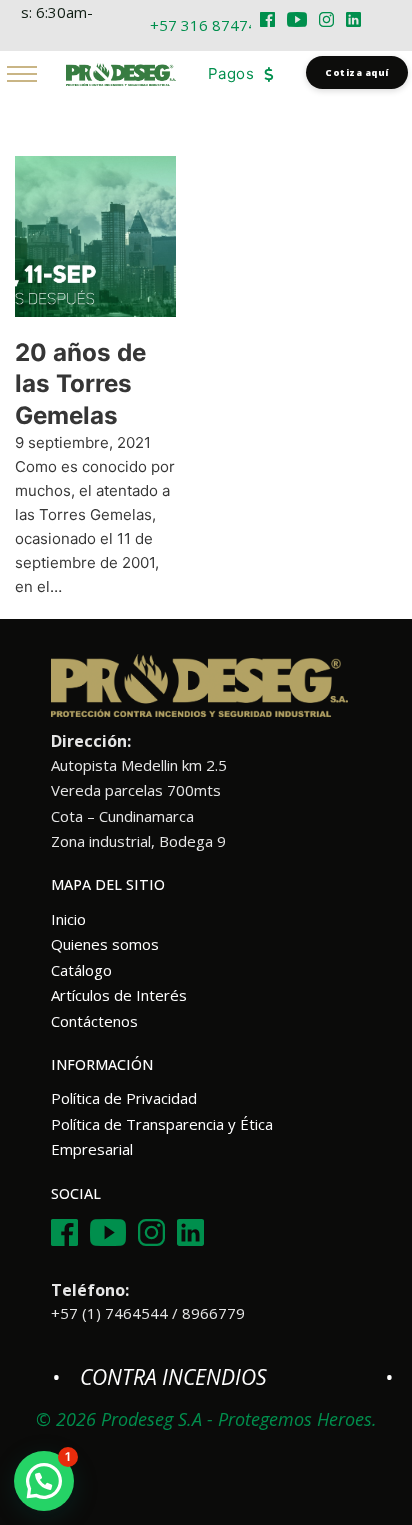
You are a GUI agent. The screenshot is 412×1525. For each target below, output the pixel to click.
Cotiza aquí (357, 72)
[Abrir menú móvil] (22, 74)
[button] (44, 1481)
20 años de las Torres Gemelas (80, 384)
